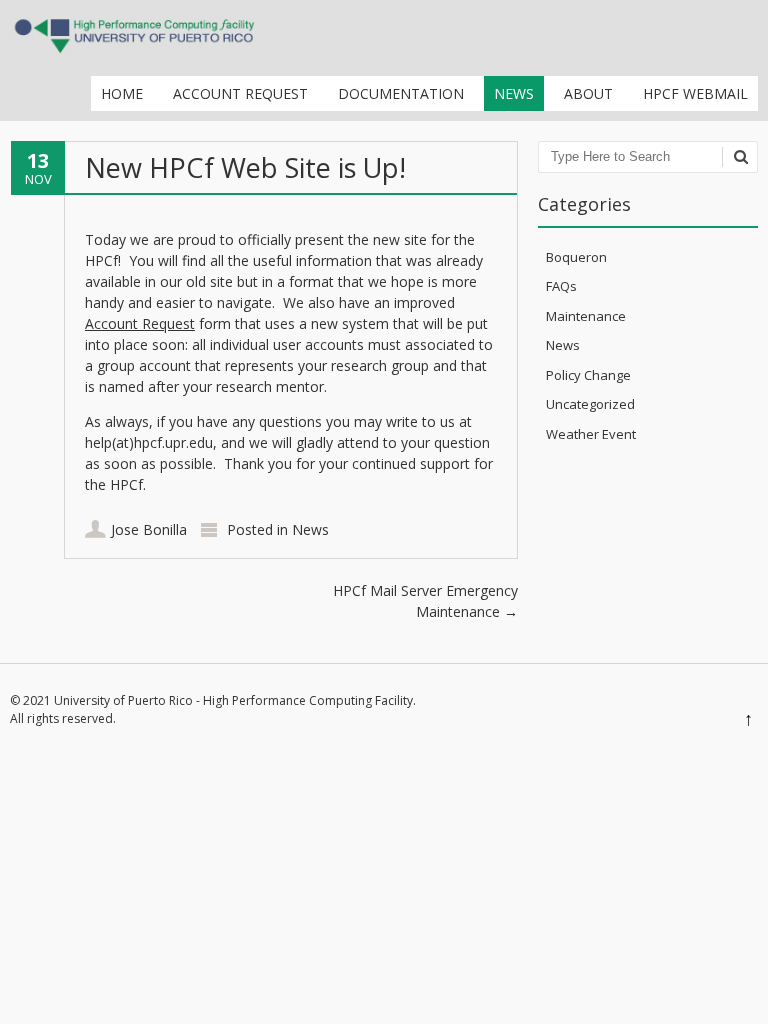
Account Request (240, 93)
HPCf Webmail (695, 93)
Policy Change (588, 375)
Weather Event (591, 434)
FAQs (561, 286)
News (514, 93)
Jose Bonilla (149, 529)
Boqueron (576, 257)
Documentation (401, 93)
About (588, 93)
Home (122, 93)
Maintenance (586, 316)
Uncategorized (590, 404)
